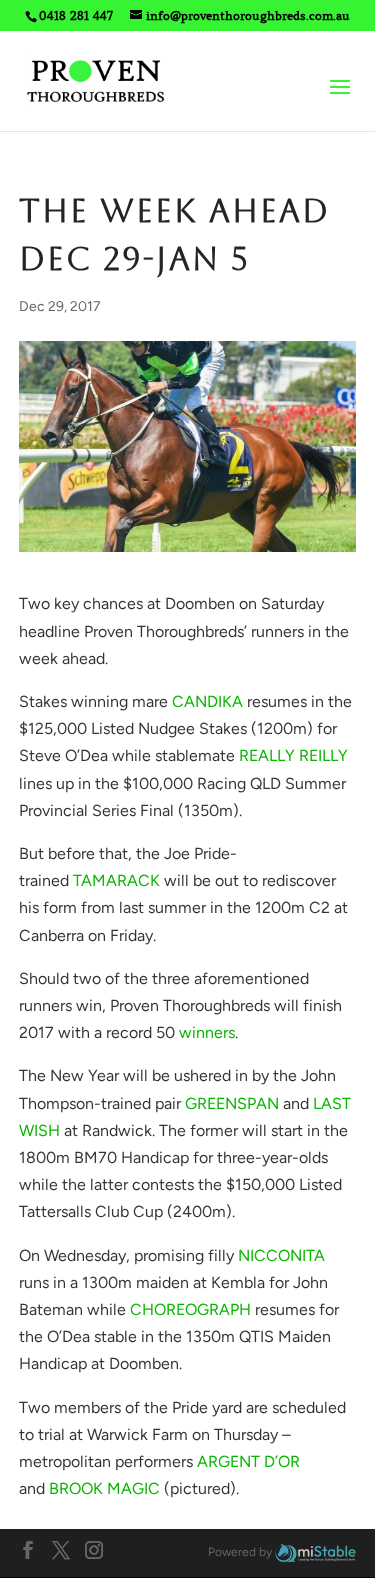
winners (207, 1032)
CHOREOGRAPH (190, 1309)
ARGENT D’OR (248, 1461)
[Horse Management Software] (315, 1552)
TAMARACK (116, 880)
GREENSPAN (232, 1103)
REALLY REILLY (293, 755)
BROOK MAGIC (104, 1488)
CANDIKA (207, 701)
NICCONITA (281, 1255)
